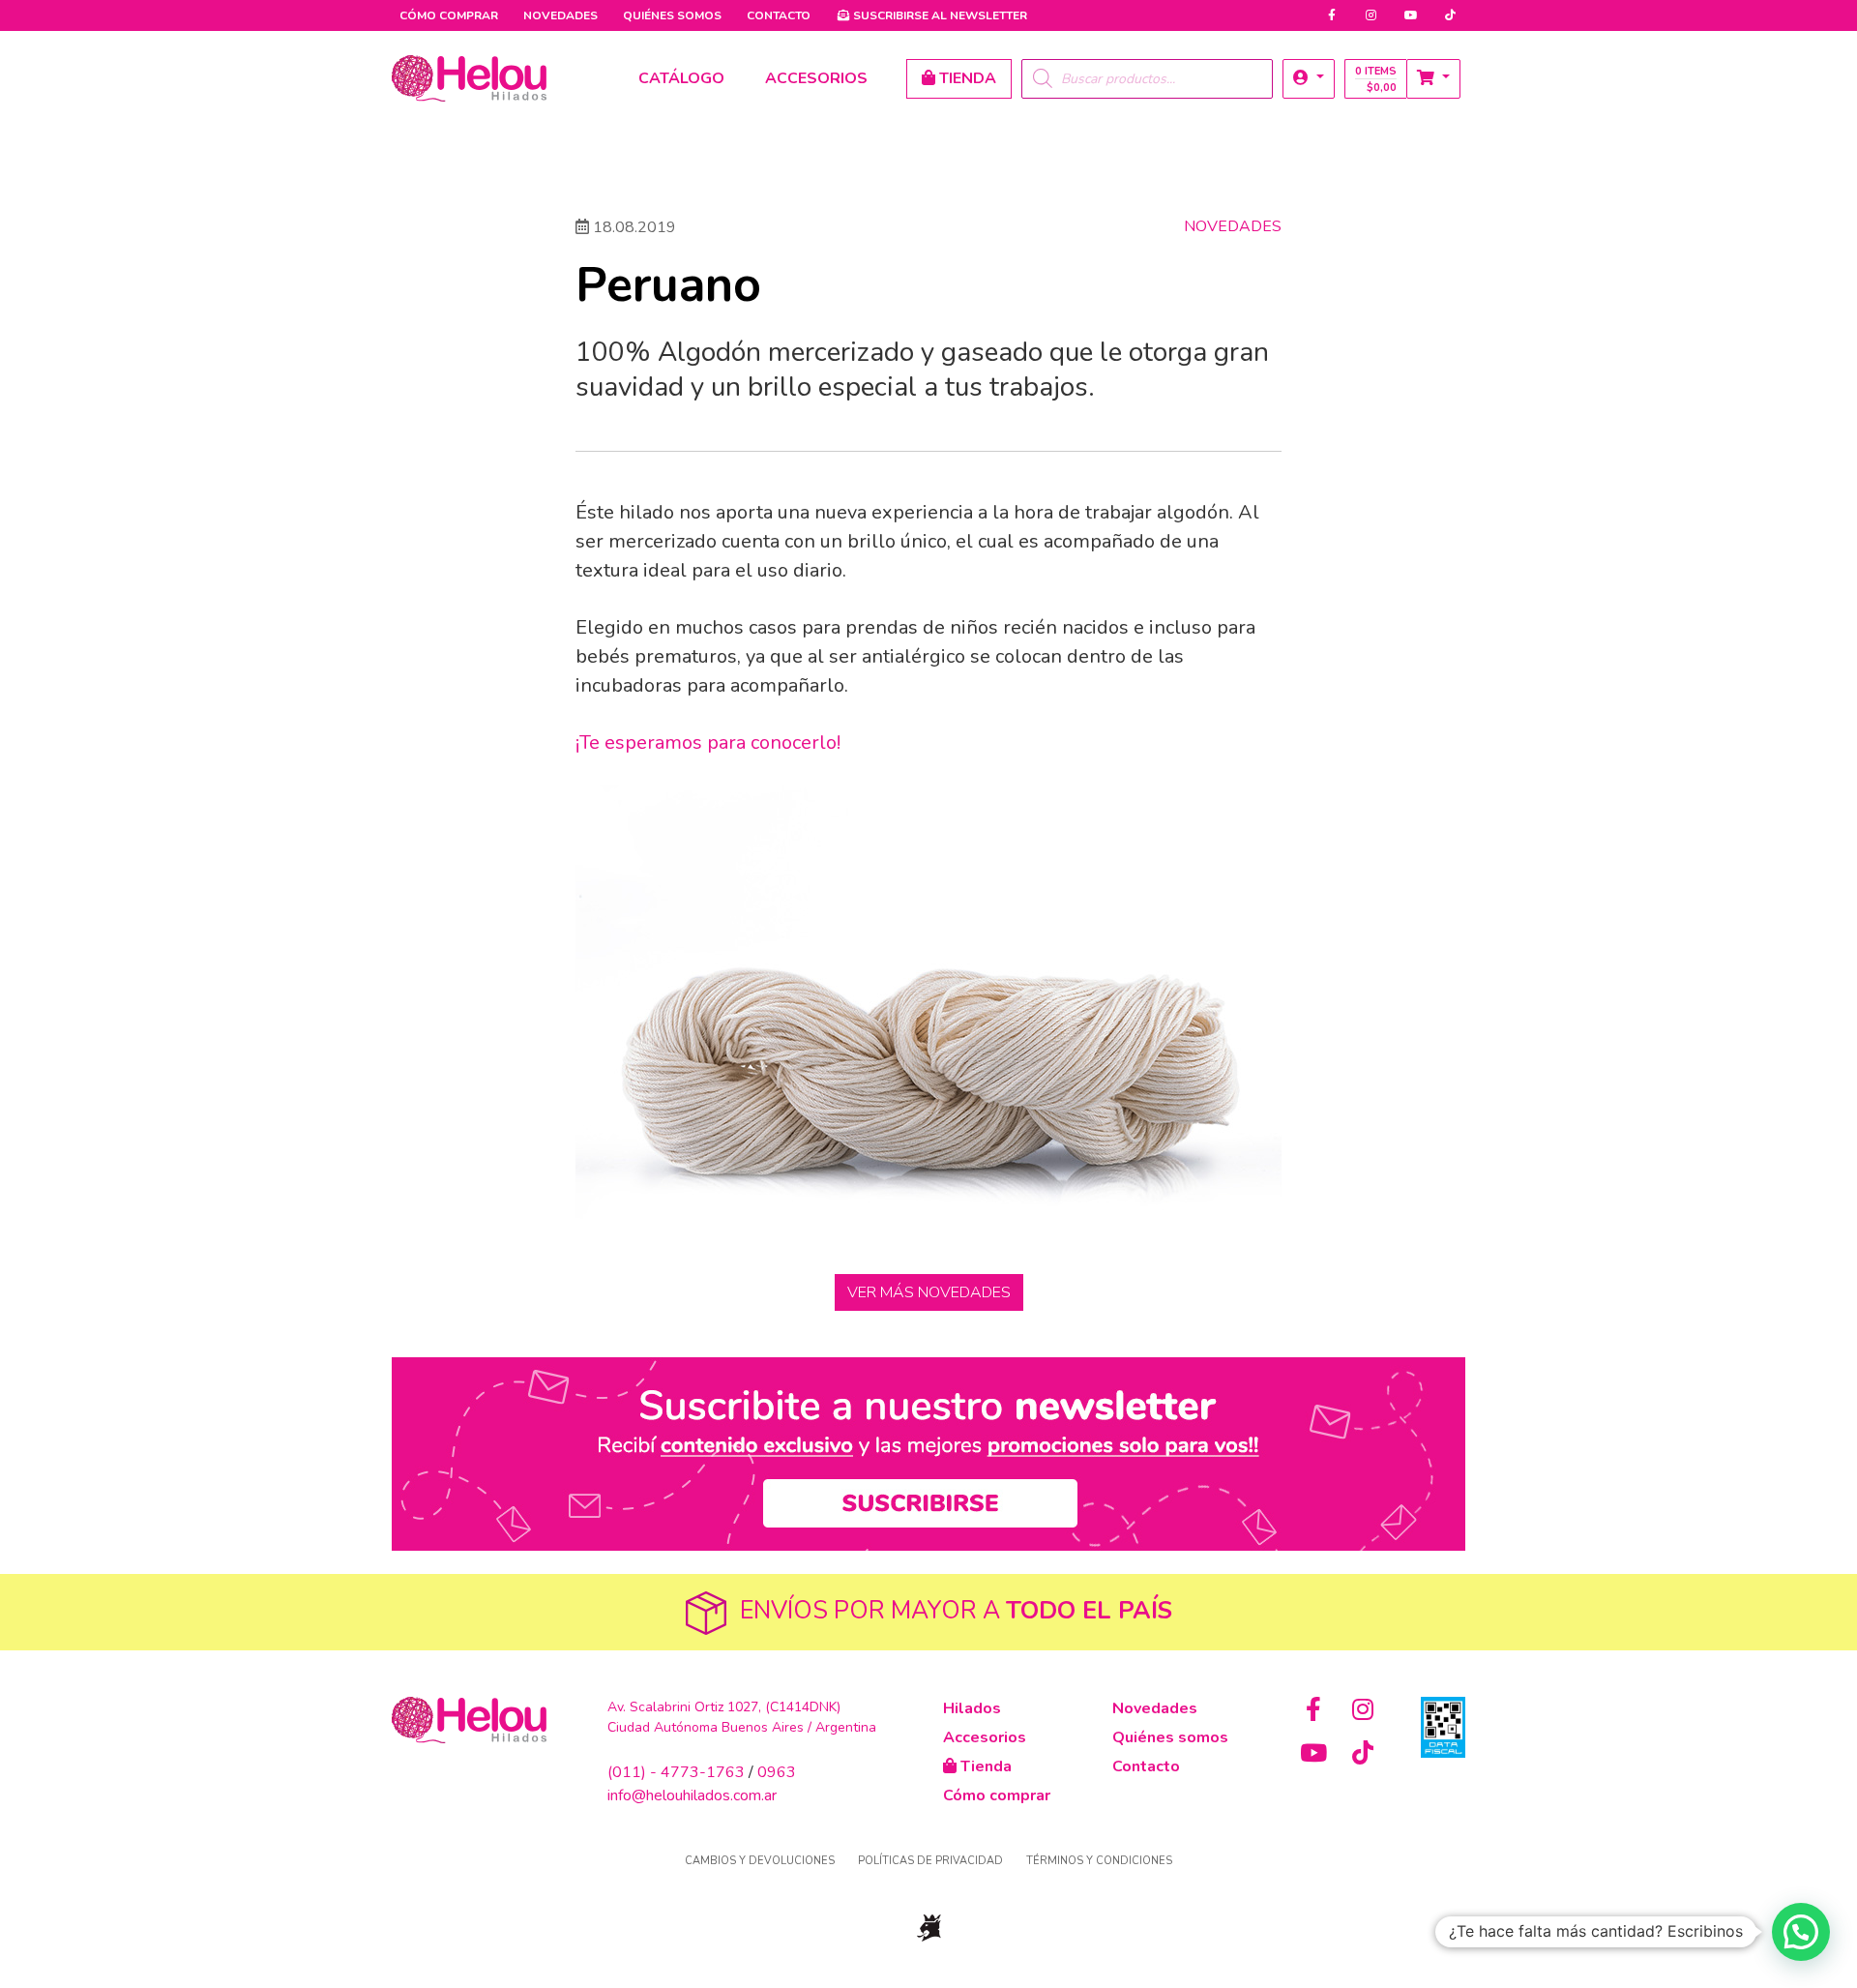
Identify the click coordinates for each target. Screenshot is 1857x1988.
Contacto (779, 15)
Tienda (984, 1766)
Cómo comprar (449, 15)
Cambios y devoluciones (760, 1861)
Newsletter (940, 15)
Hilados (972, 1708)
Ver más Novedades (929, 1292)
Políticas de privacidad (930, 1861)
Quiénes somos (672, 15)
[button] (1309, 79)
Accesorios (985, 1737)
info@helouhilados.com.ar (692, 1795)
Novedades (560, 15)
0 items (1376, 79)
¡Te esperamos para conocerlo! (708, 742)
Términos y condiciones (1099, 1861)
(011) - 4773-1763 (676, 1772)
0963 (777, 1772)
